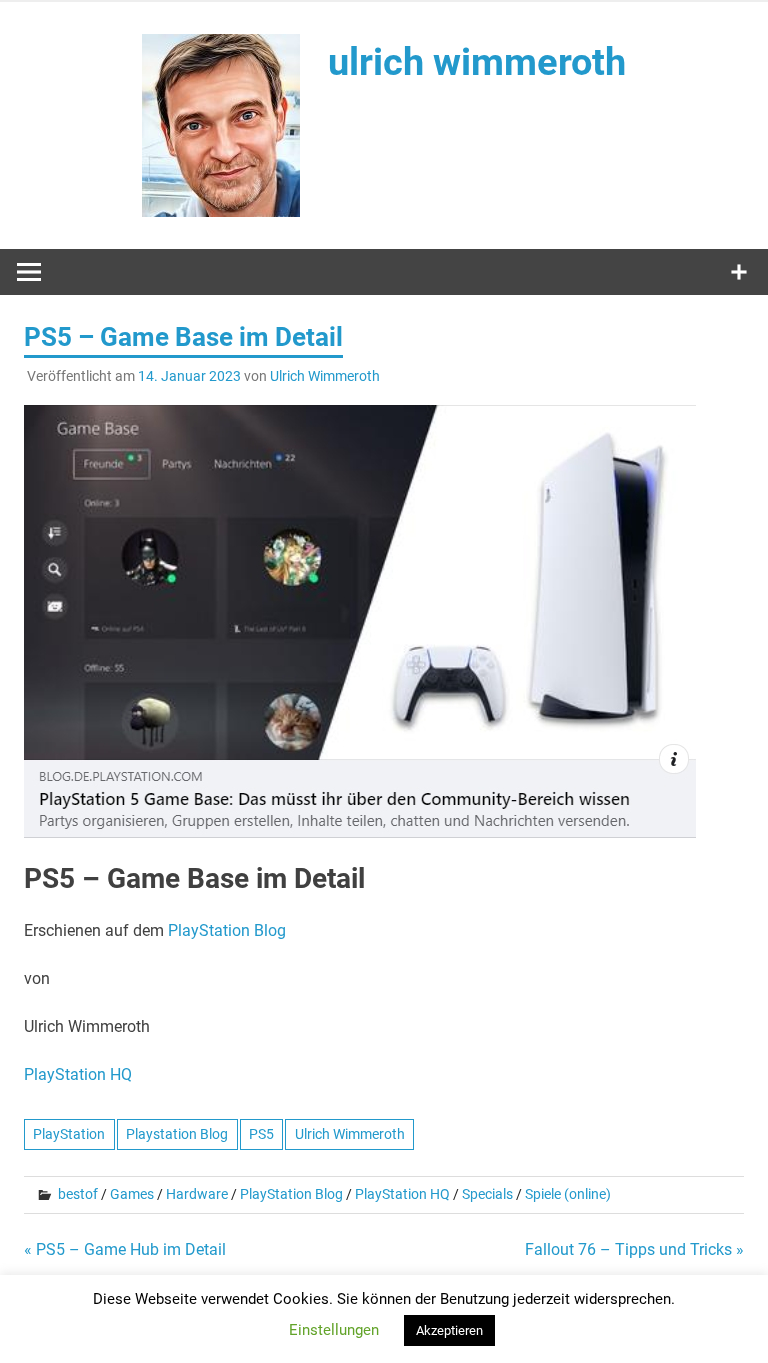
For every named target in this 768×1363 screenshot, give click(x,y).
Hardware (197, 1194)
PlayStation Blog (227, 930)
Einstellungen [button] (334, 1330)
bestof (78, 1194)
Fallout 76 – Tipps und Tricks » (634, 1249)
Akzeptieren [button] (449, 1330)
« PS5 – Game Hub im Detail (125, 1249)
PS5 (261, 1134)
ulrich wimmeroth (477, 62)
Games (132, 1194)
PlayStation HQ (78, 1074)
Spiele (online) (568, 1194)
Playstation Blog (177, 1134)
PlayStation (69, 1134)
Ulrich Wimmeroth (325, 376)
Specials (487, 1194)
